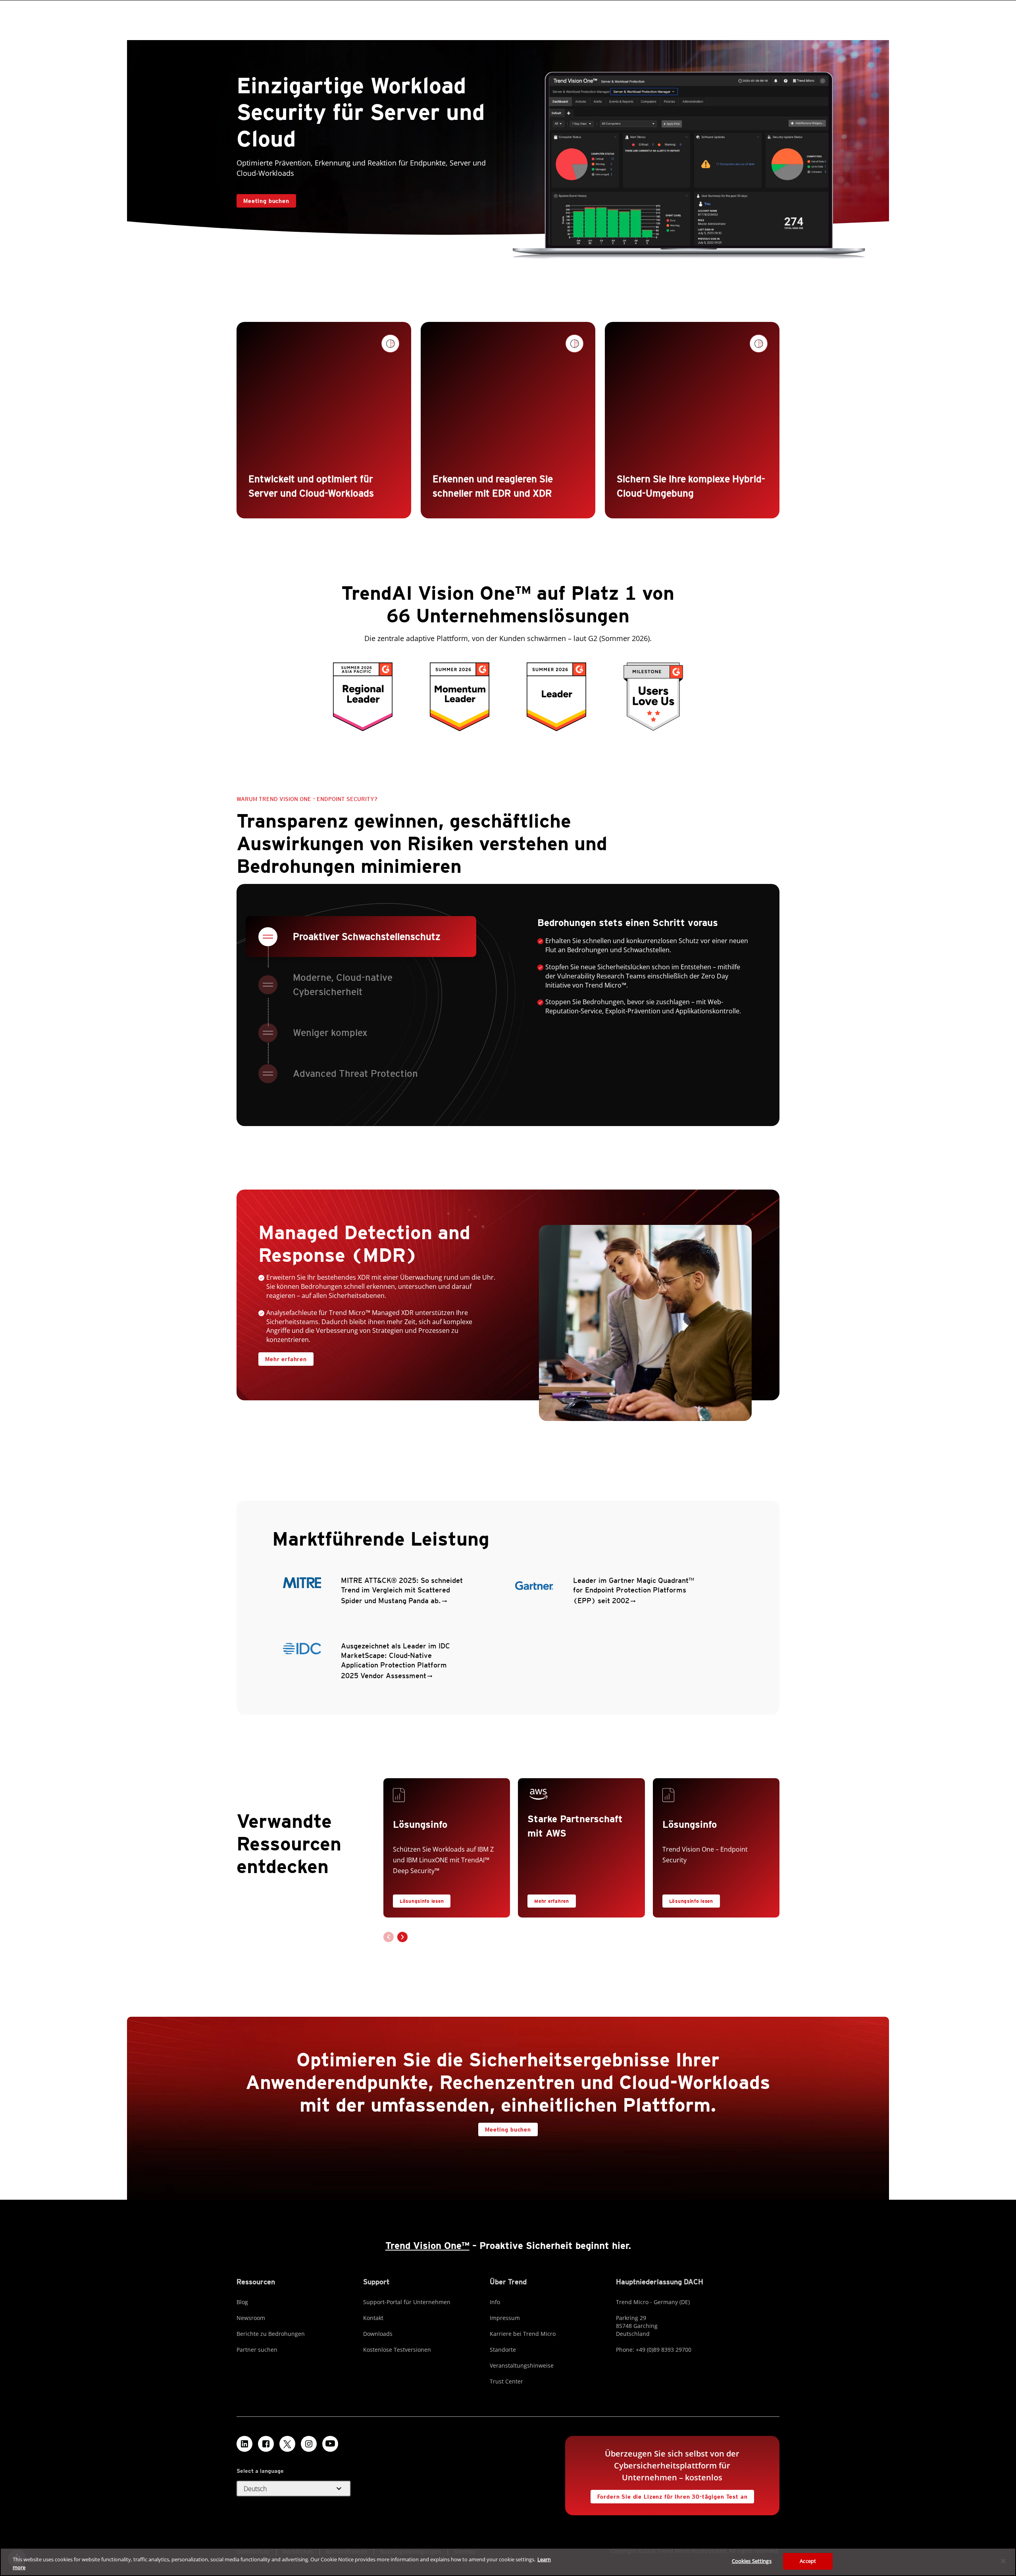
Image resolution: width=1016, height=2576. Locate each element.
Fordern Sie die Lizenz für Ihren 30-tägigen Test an (669, 2495)
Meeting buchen (266, 201)
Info (495, 2302)
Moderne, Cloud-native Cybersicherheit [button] (343, 985)
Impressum (505, 2318)
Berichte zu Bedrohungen (271, 2334)
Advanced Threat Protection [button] (355, 1073)
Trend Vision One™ (427, 2246)
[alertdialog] (508, 2562)
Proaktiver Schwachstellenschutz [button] (367, 937)
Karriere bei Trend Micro (523, 2334)
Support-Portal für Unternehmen (407, 2302)
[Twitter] (287, 2444)
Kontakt (373, 2318)
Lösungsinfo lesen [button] (422, 1901)
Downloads (378, 2334)
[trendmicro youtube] (330, 2444)
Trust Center (506, 2381)
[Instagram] (309, 2444)
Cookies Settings (752, 2561)
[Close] (1003, 2561)
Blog (242, 2302)
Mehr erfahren (283, 1357)
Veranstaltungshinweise (522, 2365)
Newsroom (251, 2318)
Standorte (503, 2350)
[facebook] (266, 2444)
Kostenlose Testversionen (397, 2350)
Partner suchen (257, 2350)
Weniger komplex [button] (330, 1033)
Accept (808, 2561)
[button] (402, 1937)
